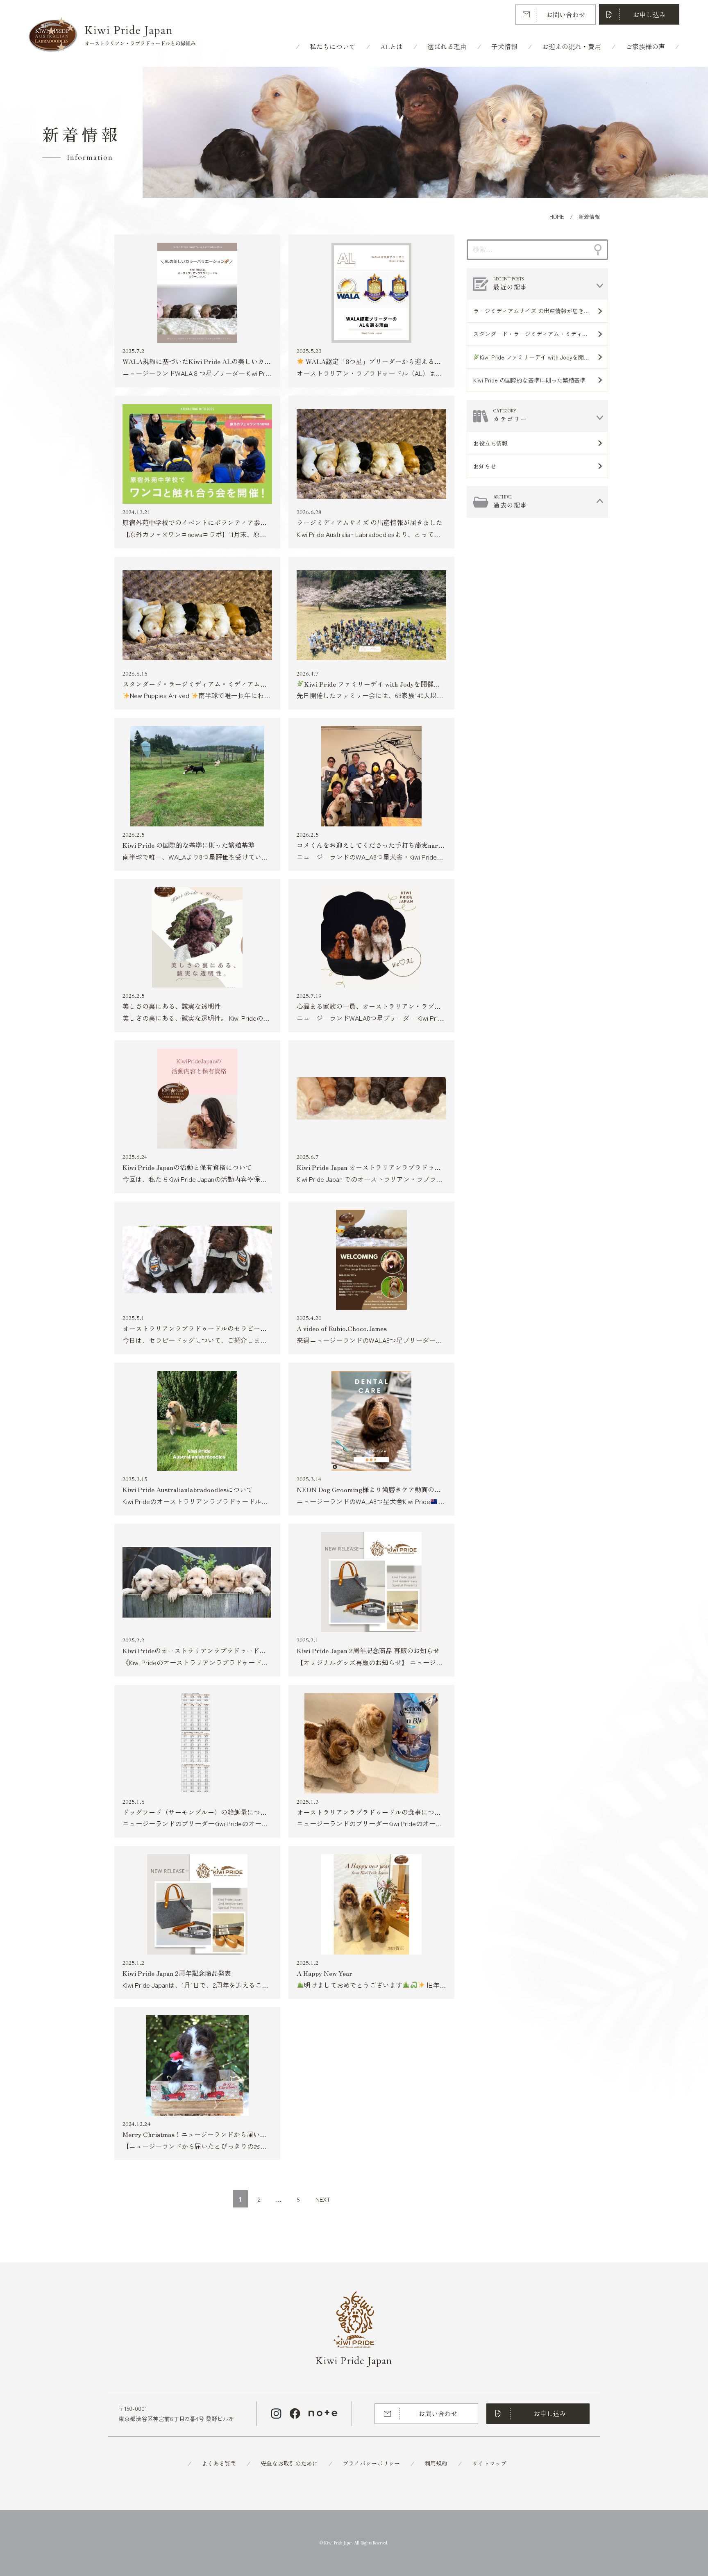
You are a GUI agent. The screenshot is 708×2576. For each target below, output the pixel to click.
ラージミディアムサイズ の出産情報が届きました (537, 311)
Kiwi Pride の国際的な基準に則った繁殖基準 (529, 380)
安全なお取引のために (289, 2463)
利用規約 (436, 2463)
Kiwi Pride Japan (354, 2361)
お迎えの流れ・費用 (572, 46)
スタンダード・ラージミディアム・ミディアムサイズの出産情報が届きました (540, 334)
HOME (557, 217)
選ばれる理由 (447, 46)
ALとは (391, 46)
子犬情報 (504, 46)
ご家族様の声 (645, 46)
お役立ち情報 (490, 443)
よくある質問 (219, 2463)
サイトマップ (489, 2463)
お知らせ (485, 466)
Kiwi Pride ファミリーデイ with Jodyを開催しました (544, 357)
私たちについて (333, 46)
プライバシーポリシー (371, 2463)
